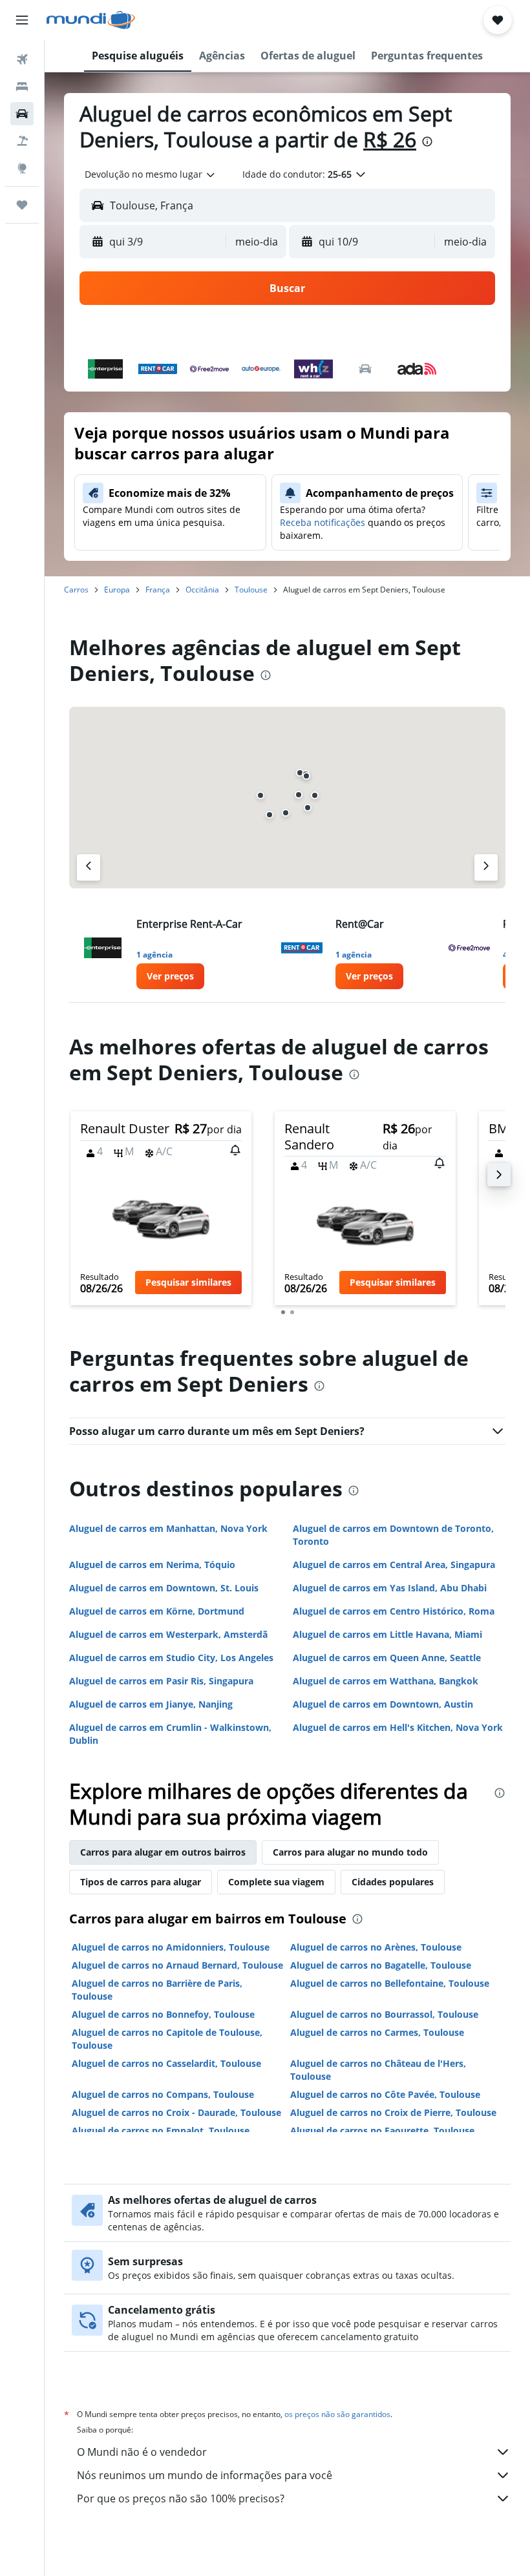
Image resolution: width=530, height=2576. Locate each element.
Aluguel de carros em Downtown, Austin (383, 1704)
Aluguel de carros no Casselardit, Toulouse (166, 2063)
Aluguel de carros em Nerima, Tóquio (152, 1565)
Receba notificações (323, 522)
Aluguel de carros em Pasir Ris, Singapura (161, 1681)
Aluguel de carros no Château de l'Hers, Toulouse (378, 2070)
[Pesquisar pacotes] (22, 141)
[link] (170, 976)
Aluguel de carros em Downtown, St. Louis (164, 1588)
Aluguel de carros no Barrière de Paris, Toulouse (157, 1990)
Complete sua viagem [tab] (276, 1882)
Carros (76, 590)
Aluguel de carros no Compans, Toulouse (163, 2094)
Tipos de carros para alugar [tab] (141, 1882)
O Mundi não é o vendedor (142, 2452)
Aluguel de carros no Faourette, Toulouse (382, 2131)
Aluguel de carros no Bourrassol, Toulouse (384, 2014)
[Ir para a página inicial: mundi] (91, 20)
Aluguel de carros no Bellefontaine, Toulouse (390, 1983)
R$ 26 (390, 139)
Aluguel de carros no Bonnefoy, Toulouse (163, 2014)
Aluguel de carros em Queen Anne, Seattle (387, 1658)
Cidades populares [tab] (393, 1882)
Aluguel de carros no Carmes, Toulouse (377, 2032)
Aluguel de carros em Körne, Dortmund (157, 1611)
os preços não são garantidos (337, 2414)
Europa (117, 590)
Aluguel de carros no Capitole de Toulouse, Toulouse (167, 2039)
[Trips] (22, 205)
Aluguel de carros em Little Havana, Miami (387, 1634)
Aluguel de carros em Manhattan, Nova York (168, 1528)
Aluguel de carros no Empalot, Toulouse (161, 2131)
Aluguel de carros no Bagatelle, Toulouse (381, 1965)
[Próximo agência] (486, 867)
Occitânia (202, 590)
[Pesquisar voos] (22, 59)
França (158, 590)
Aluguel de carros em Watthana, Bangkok (386, 1681)
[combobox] (151, 174)
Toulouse (251, 590)
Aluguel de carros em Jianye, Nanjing (151, 1704)
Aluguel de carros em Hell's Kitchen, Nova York (398, 1727)
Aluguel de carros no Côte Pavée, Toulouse (385, 2094)
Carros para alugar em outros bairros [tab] (163, 1852)
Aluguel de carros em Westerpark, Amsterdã (168, 1634)
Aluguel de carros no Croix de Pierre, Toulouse (393, 2112)
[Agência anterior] (89, 867)
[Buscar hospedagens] (22, 87)
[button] (22, 20)
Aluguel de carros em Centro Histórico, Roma (394, 1611)
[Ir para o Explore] (22, 168)
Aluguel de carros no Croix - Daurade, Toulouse (176, 2112)
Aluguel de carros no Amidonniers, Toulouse (171, 1947)
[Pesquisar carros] (22, 114)
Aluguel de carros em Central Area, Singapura (394, 1565)
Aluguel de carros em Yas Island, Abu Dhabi (390, 1588)
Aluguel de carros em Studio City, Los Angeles (171, 1658)
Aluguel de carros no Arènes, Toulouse (376, 1947)
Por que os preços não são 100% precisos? (181, 2498)
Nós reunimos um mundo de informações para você (205, 2475)
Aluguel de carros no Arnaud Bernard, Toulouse (177, 1965)
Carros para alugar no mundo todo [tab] (350, 1852)
